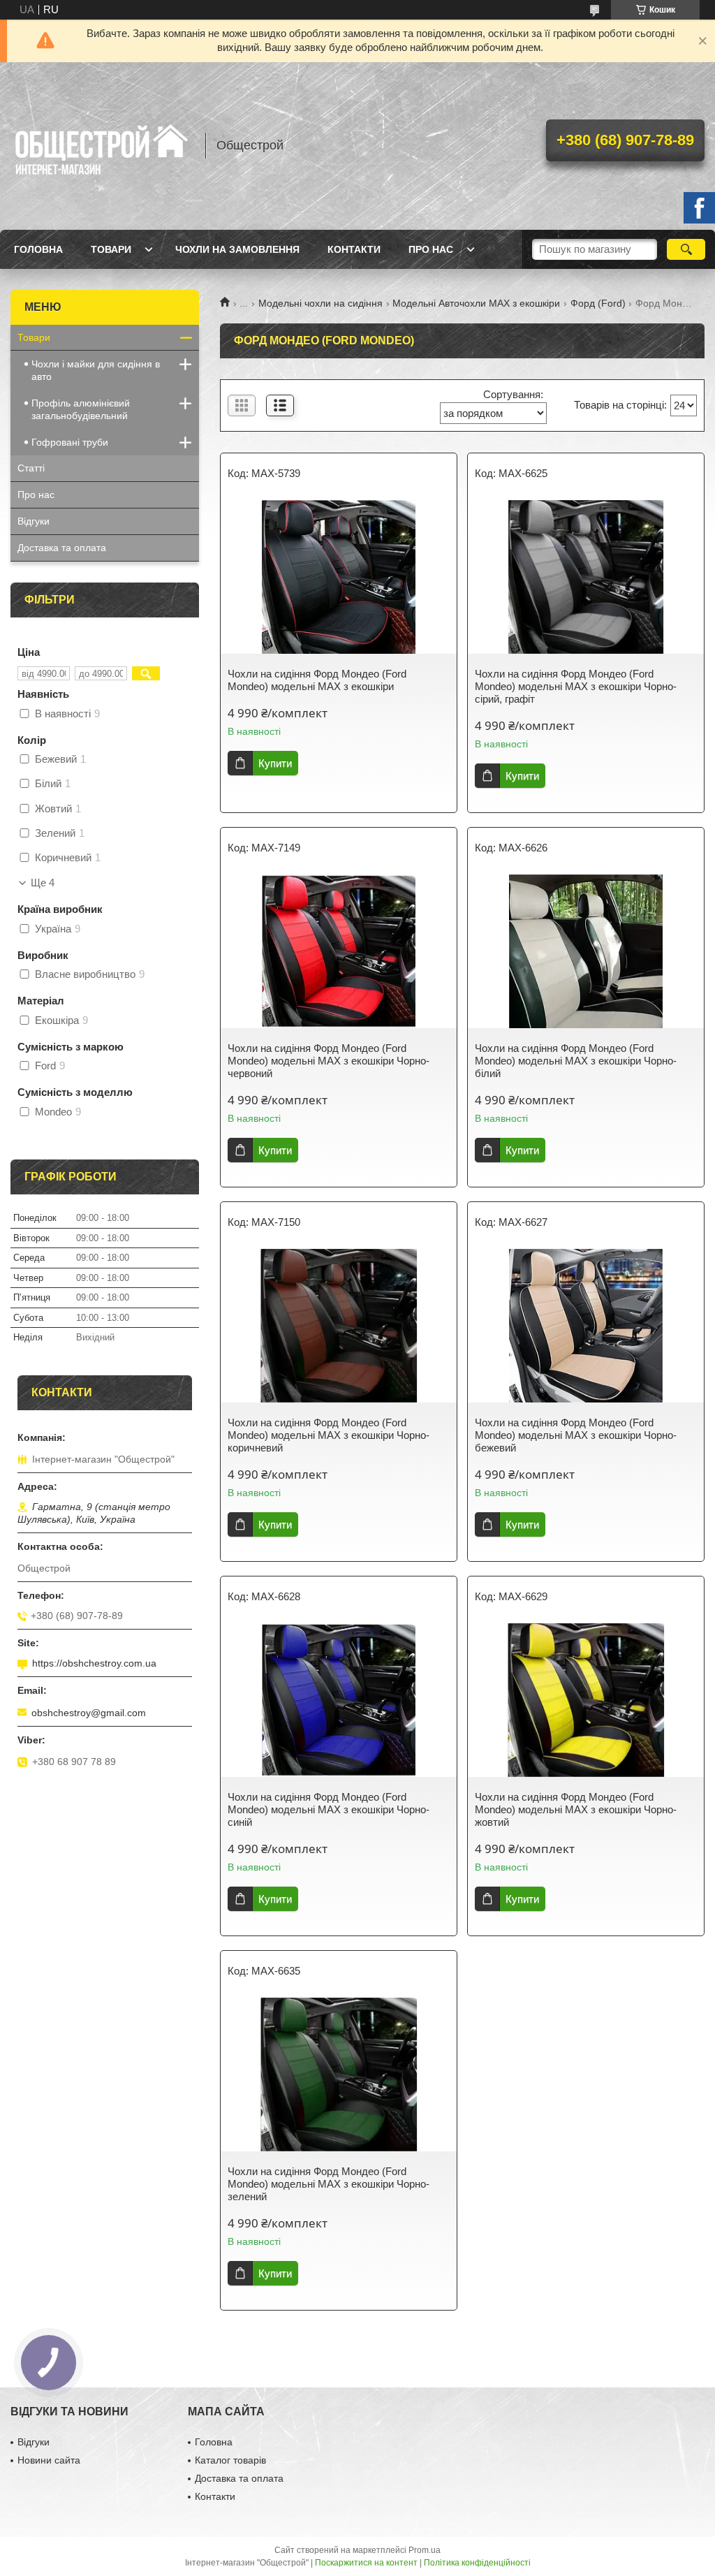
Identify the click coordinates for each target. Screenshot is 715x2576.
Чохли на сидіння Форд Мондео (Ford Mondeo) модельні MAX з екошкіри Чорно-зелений (329, 2184)
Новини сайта (49, 2460)
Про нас (431, 249)
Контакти (354, 249)
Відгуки (34, 521)
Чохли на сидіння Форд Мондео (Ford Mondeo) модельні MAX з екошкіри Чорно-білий (576, 1061)
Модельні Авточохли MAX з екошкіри (476, 303)
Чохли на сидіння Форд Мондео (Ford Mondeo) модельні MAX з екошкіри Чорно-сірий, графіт (576, 686)
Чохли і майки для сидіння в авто (96, 370)
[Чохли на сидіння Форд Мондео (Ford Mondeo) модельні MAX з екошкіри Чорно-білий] (586, 951)
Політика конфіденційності (477, 2563)
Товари (111, 249)
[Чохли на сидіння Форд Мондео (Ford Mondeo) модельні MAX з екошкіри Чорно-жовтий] (586, 1700)
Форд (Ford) (598, 303)
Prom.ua (425, 2550)
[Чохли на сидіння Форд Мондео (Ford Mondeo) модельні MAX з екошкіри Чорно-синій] (339, 1700)
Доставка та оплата (62, 548)
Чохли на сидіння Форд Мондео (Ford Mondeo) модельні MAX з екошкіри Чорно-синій (329, 1809)
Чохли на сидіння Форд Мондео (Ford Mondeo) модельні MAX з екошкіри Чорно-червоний (329, 1061)
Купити (275, 763)
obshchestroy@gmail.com (89, 1713)
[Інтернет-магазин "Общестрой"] (101, 146)
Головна (38, 249)
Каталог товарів (230, 2460)
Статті (31, 468)
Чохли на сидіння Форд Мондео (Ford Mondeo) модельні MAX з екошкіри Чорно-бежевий (576, 1435)
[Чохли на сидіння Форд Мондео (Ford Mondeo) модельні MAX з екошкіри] (339, 577)
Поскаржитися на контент (366, 2563)
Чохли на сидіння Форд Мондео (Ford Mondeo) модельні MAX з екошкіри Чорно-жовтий (576, 1809)
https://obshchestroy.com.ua (94, 1663)
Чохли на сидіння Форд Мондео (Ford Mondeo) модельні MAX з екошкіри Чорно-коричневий (329, 1435)
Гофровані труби (70, 442)
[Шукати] (686, 249)
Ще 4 (43, 883)
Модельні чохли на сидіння (320, 303)
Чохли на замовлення (237, 249)
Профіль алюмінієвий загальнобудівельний (81, 409)
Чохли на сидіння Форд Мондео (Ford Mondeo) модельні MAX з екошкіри (317, 680)
